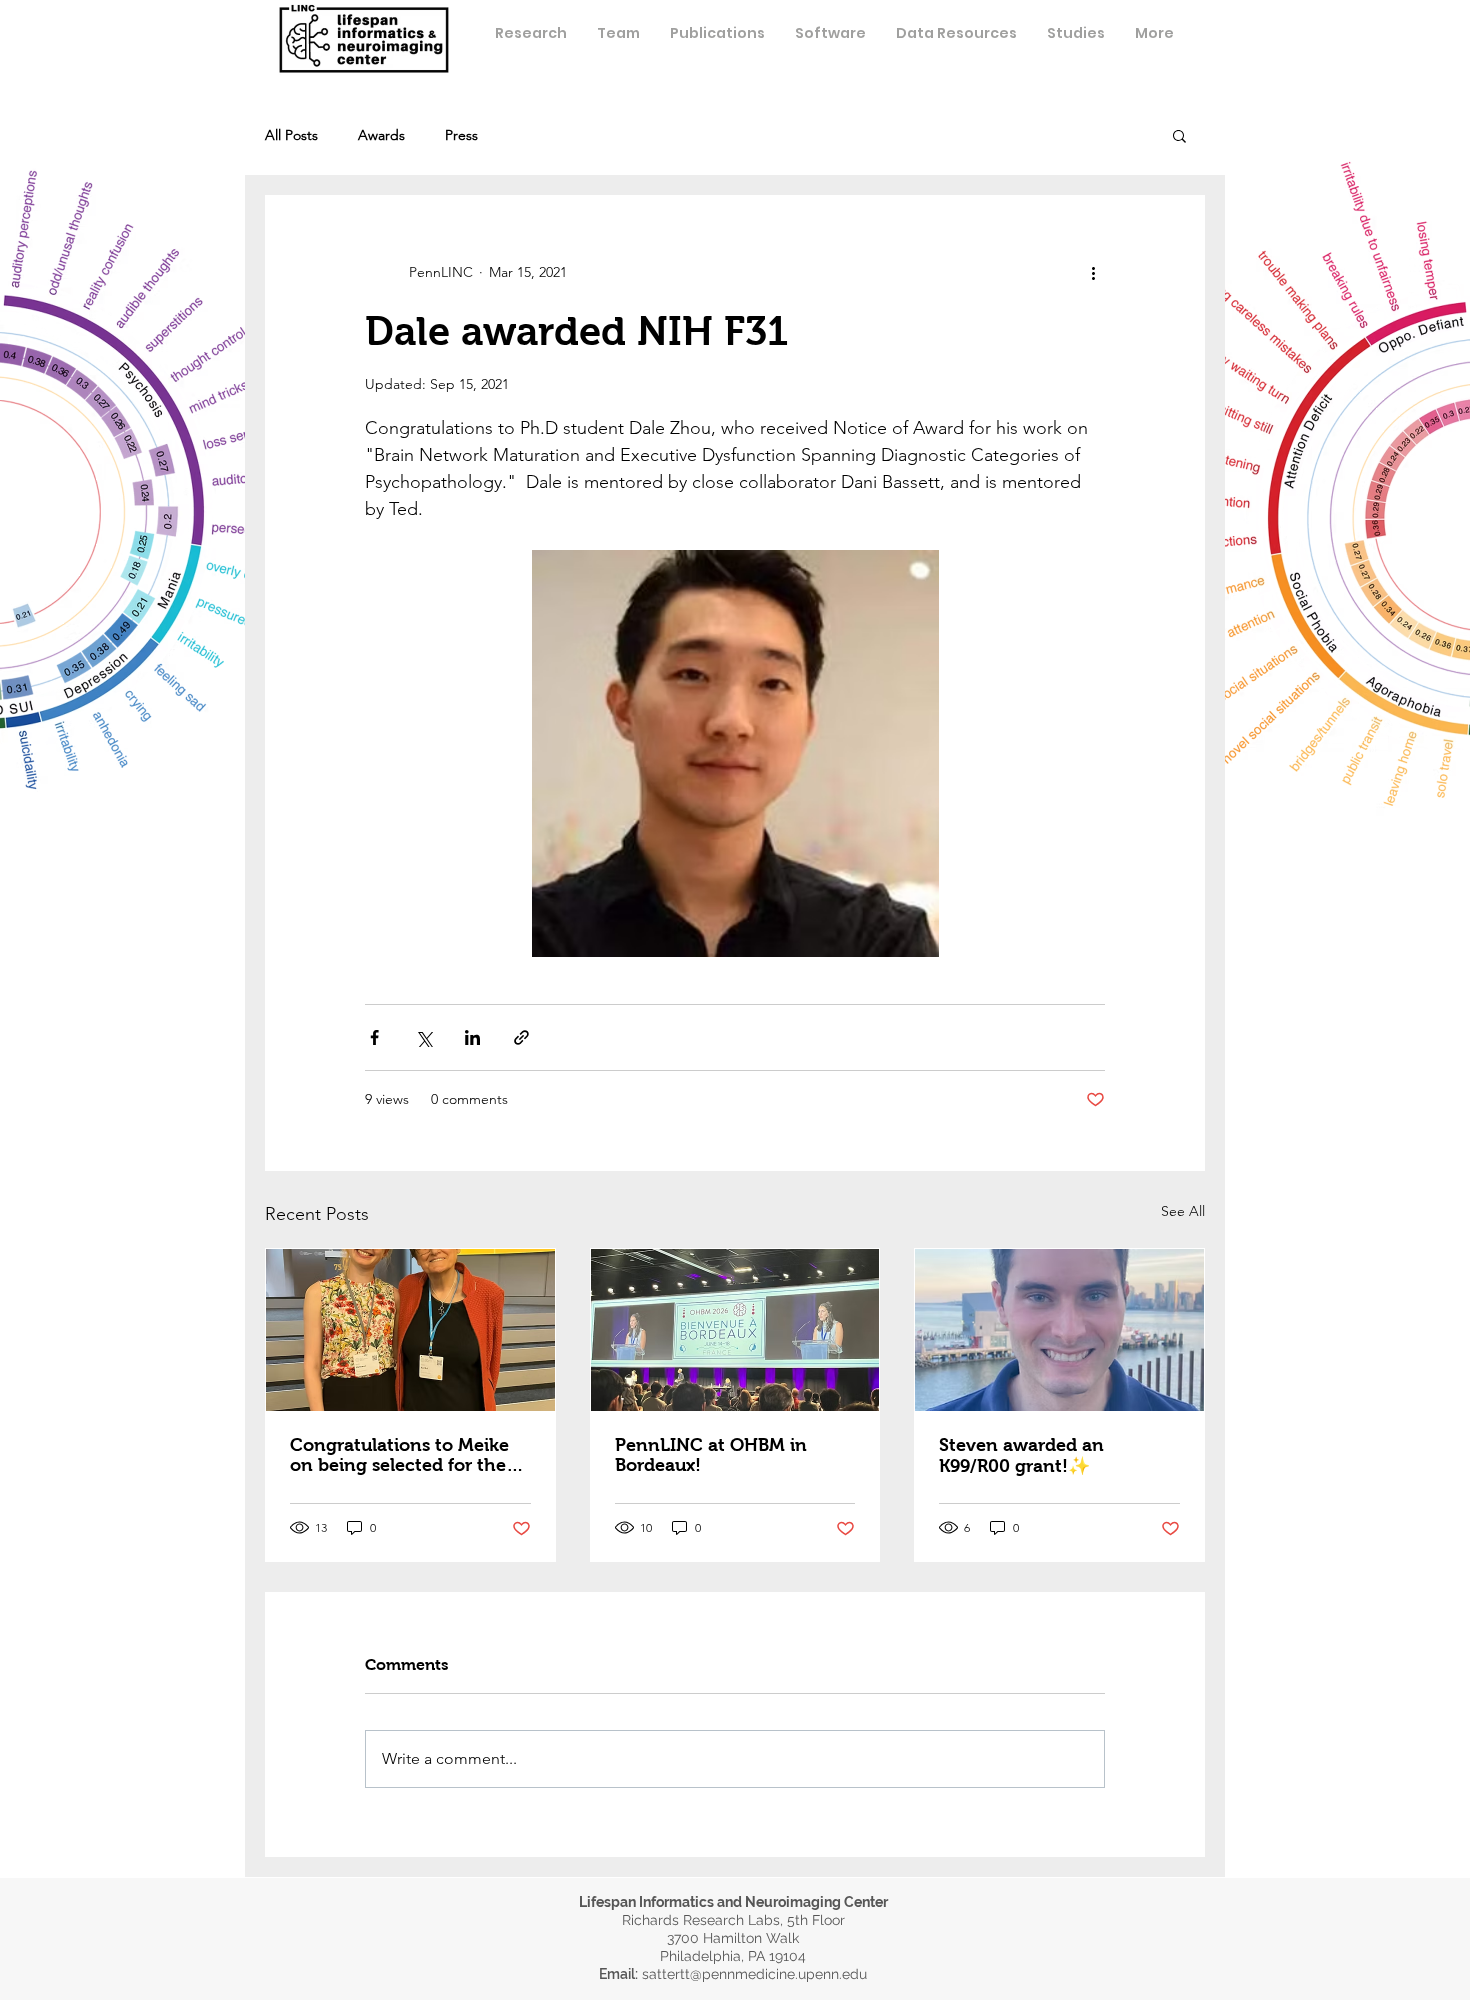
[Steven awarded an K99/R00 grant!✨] (1059, 1330)
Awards (381, 135)
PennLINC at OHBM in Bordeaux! (711, 1455)
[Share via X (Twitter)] (423, 1037)
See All (1183, 1211)
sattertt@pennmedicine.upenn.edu (754, 1974)
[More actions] (1093, 272)
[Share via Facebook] (374, 1037)
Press (461, 135)
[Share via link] (521, 1037)
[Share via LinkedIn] (472, 1037)
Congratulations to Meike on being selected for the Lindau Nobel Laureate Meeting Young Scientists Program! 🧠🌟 (399, 1455)
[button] (618, 33)
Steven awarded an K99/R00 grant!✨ (1021, 1455)
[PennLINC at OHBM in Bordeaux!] (735, 1330)
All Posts (291, 135)
